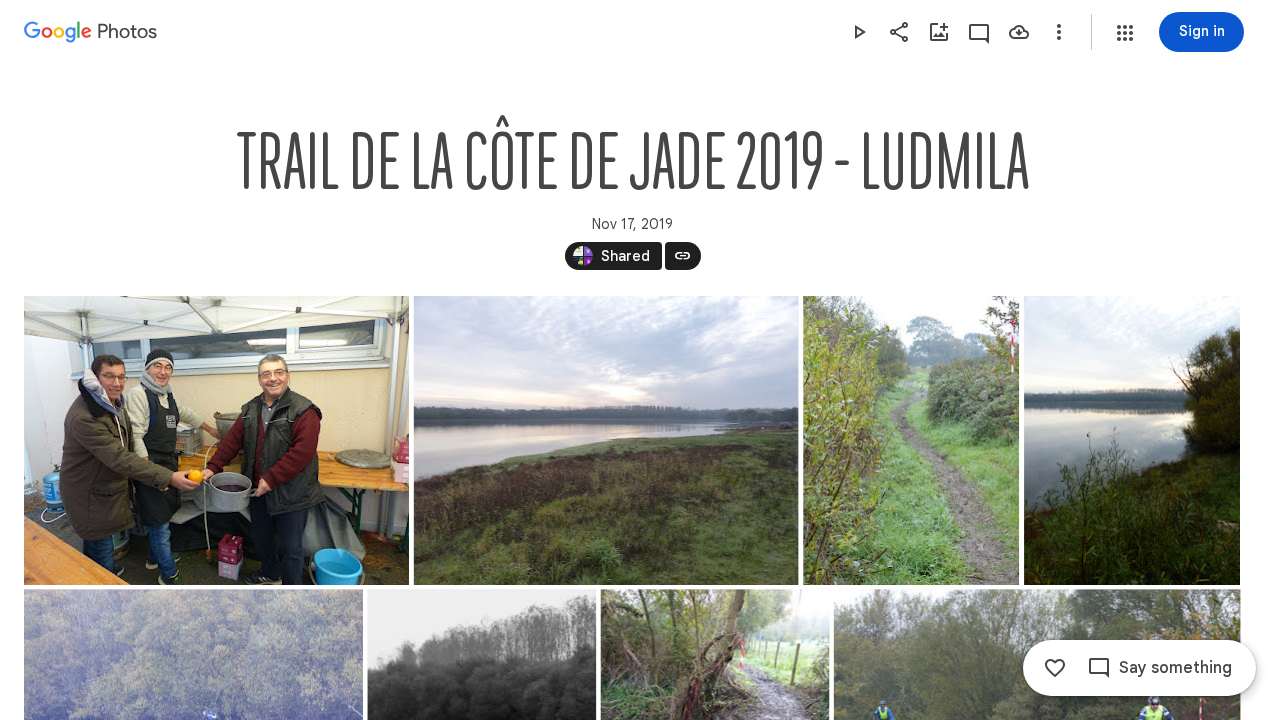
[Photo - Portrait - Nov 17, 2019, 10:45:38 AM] (911, 440)
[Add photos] (939, 32)
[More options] (1059, 32)
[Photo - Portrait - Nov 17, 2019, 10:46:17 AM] (1132, 440)
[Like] (1055, 668)
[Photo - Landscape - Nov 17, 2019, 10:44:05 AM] (606, 440)
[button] (1125, 33)
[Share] (899, 32)
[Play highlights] (859, 32)
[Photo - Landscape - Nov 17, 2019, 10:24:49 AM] (216, 440)
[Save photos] (1019, 32)
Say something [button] (1175, 668)
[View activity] (979, 32)
